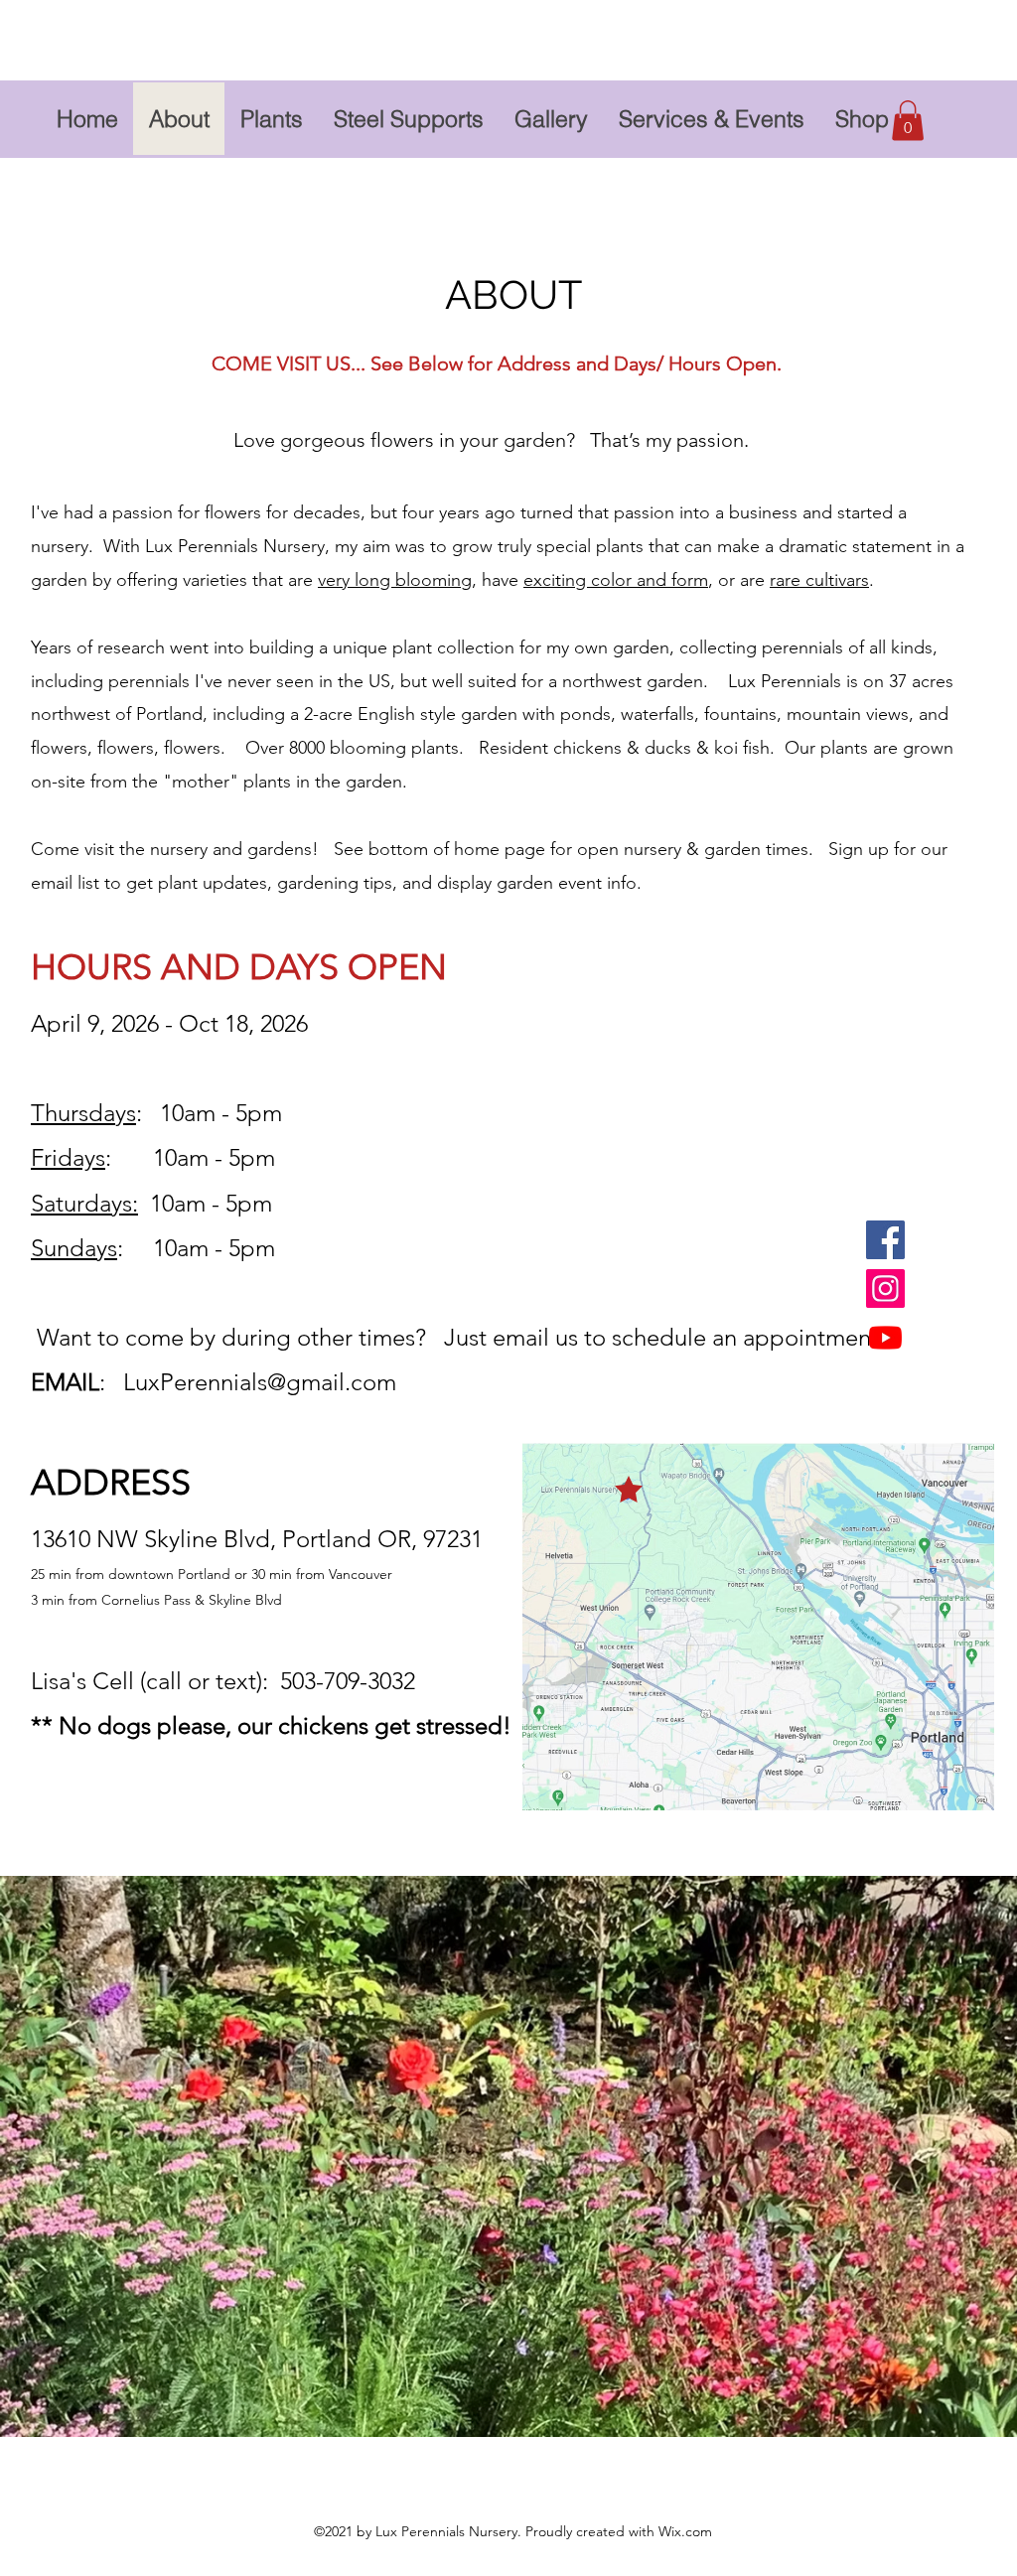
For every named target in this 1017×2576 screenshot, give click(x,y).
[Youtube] (885, 1337)
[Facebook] (885, 1240)
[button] (908, 121)
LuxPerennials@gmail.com (260, 1382)
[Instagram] (885, 1288)
